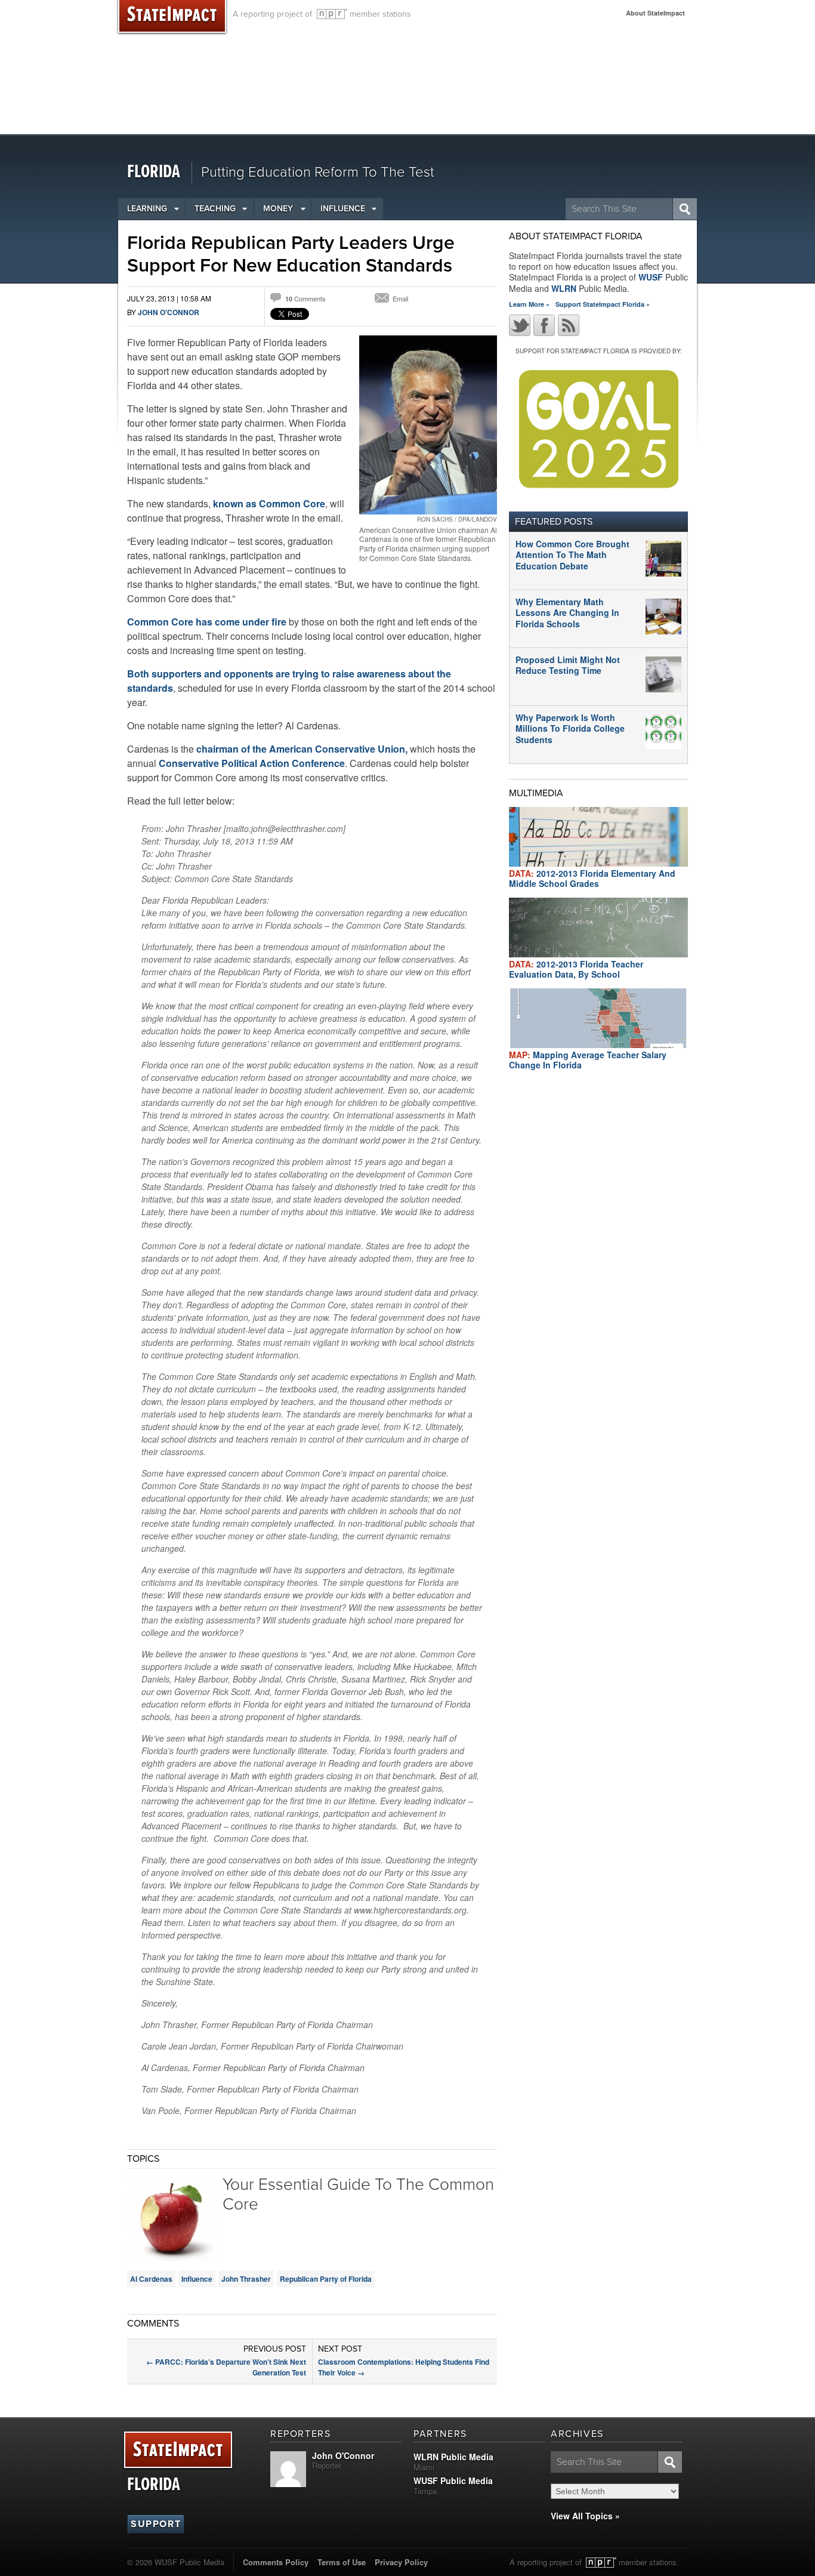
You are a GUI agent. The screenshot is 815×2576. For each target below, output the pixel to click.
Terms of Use (342, 2562)
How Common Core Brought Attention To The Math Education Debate (572, 554)
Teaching (215, 209)
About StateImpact (655, 13)
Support (156, 2524)
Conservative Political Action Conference (252, 763)
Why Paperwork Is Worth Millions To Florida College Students (570, 728)
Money (278, 209)
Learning (147, 209)
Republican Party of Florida (326, 2279)
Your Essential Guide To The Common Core (358, 2195)
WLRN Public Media (453, 2457)
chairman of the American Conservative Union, (302, 749)
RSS (569, 325)
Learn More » (529, 304)
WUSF (651, 277)
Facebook (544, 325)
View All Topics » (585, 2516)
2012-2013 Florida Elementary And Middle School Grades (592, 878)
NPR (332, 14)
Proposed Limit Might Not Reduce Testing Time (568, 665)
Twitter (520, 325)
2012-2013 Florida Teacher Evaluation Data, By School (576, 969)
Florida (154, 172)
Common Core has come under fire (207, 622)
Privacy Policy (401, 2562)
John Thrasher (246, 2279)
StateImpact (178, 2450)
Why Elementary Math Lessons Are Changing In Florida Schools (567, 612)
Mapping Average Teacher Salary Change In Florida (588, 1060)
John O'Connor (169, 312)
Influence (343, 209)
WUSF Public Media (453, 2481)
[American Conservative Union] (428, 425)
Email (400, 298)
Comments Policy (276, 2562)
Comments (305, 298)
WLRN (564, 288)
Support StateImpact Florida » (603, 304)
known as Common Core (269, 503)
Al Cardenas (151, 2279)
